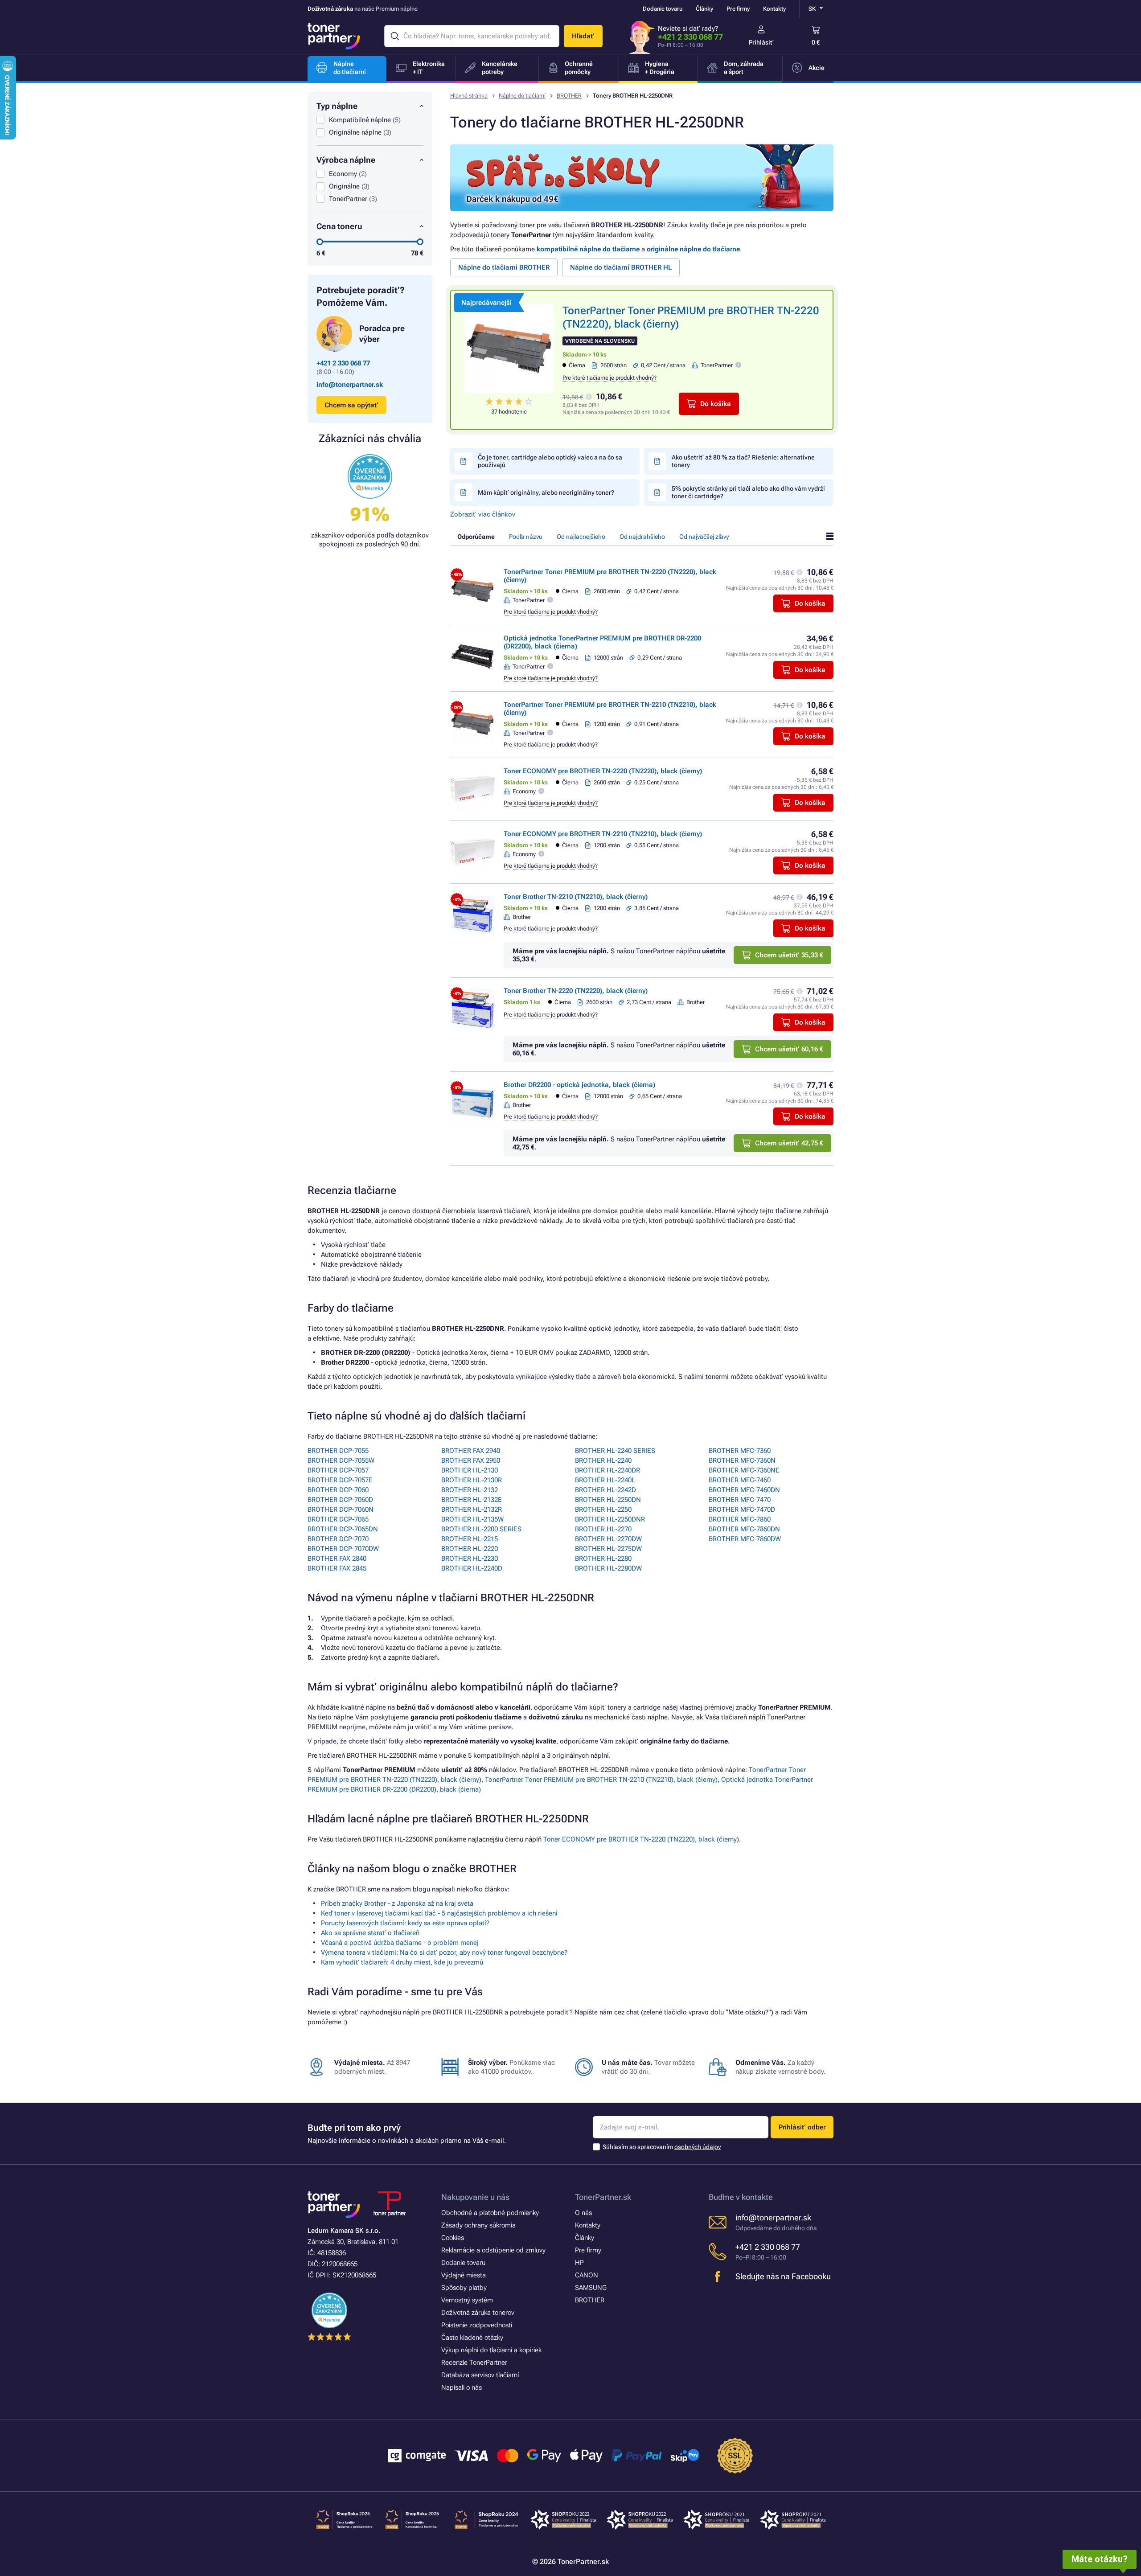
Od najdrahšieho (642, 537)
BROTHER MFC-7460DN (744, 1490)
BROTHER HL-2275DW (608, 1549)
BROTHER (569, 96)
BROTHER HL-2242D (605, 1490)
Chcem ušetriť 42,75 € (789, 1143)
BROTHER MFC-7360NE (744, 1470)
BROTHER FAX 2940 (471, 1451)
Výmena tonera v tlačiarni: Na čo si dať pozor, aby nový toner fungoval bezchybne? (444, 1953)
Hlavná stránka (469, 96)
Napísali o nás (462, 2387)
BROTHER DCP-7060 (338, 1490)
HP (579, 2263)
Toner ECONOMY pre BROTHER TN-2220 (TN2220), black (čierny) (603, 771)
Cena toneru (339, 226)
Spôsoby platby (464, 2288)
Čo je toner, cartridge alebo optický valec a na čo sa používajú (550, 461)
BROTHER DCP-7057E (340, 1480)
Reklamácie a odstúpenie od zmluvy (493, 2250)
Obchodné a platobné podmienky (490, 2213)
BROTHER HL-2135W (472, 1519)
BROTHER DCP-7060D (340, 1500)
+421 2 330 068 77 (690, 37)
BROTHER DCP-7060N (341, 1510)
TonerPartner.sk (603, 2197)
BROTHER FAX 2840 (337, 1559)
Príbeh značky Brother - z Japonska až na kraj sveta (397, 1903)
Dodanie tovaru (663, 9)
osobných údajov (698, 2147)
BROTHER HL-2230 (470, 1559)
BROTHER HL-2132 (470, 1490)
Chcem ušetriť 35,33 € (789, 955)
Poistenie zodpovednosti (477, 2325)
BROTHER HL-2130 (470, 1470)
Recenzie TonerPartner (474, 2363)
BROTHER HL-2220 (470, 1549)
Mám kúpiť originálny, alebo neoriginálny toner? (546, 492)
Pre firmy (738, 9)
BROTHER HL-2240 (603, 1460)
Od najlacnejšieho (581, 537)
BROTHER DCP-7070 (338, 1539)
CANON (587, 2275)
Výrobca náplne (346, 160)
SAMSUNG (591, 2288)
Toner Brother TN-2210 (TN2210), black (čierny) (576, 897)
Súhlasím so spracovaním (662, 2147)
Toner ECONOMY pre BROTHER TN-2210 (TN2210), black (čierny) (603, 834)
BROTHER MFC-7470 (740, 1500)
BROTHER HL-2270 (603, 1529)
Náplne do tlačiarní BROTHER (504, 267)
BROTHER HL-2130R (472, 1480)
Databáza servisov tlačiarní (480, 2375)
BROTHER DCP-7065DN (343, 1529)
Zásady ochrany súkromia (478, 2225)
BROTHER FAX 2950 (471, 1460)
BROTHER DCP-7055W (341, 1460)
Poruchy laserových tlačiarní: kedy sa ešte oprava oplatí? (405, 1923)
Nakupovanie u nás (475, 2197)
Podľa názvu (526, 537)
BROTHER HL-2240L (605, 1480)
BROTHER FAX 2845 (337, 1568)
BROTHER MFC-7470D (742, 1510)
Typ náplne (337, 106)
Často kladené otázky (472, 2338)
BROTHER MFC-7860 (740, 1519)
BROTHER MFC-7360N (742, 1460)
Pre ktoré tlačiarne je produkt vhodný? (609, 378)
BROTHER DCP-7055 (338, 1451)
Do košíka (716, 404)
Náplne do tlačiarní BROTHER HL (621, 267)
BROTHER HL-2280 (603, 1559)
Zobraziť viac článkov (483, 514)
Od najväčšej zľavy (704, 537)
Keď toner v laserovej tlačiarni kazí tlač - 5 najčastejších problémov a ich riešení (439, 1913)
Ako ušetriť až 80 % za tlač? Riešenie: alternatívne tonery (743, 461)
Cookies (453, 2238)
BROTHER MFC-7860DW (745, 1539)
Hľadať (583, 36)
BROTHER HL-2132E (472, 1500)
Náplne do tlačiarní (522, 96)
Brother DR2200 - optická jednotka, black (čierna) (579, 1085)
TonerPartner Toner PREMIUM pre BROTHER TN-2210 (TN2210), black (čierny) (601, 1780)
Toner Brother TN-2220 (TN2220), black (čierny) (576, 991)
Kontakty (774, 9)
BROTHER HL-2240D (472, 1568)
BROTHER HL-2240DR (607, 1470)
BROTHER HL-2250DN (608, 1500)
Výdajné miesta (464, 2275)
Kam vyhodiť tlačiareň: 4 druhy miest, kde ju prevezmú (402, 1962)
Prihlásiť (761, 42)
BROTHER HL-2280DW (608, 1568)
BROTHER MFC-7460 (740, 1480)
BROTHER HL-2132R (472, 1510)
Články (704, 9)
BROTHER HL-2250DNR (610, 1519)
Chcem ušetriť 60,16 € (789, 1049)
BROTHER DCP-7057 (338, 1470)
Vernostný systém (467, 2300)
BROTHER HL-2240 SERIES (615, 1451)
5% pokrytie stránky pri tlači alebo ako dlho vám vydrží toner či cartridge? (748, 492)
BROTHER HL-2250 (603, 1510)
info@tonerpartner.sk (350, 385)
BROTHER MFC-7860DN (744, 1529)
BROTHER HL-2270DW (608, 1539)
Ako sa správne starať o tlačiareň (370, 1933)
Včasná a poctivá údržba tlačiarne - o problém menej (400, 1943)
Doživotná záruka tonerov (478, 2313)
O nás (583, 2213)
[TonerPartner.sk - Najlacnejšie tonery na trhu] (334, 36)
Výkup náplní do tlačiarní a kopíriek (491, 2350)
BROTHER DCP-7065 (338, 1519)
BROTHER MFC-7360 (740, 1451)
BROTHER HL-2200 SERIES (481, 1529)
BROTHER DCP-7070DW (343, 1549)
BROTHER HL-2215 (470, 1539)
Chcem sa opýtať (351, 405)
